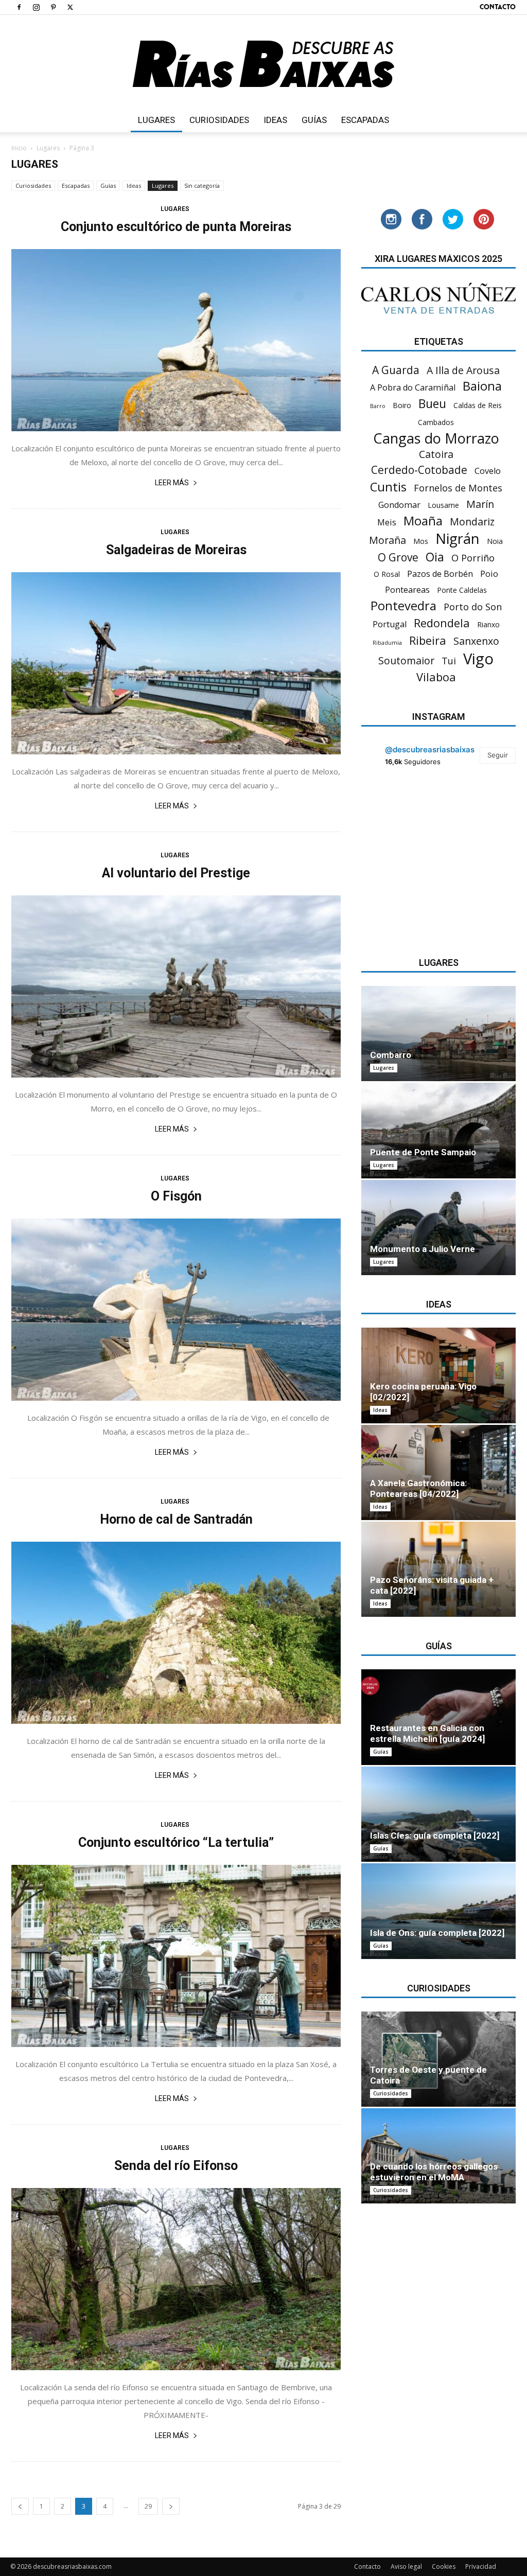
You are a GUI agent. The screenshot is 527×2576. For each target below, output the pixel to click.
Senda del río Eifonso (176, 2166)
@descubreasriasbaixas (430, 749)
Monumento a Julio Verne (423, 1249)
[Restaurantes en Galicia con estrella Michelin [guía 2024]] (438, 1717)
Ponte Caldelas (462, 590)
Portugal (390, 624)
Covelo (488, 471)
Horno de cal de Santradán (176, 1519)
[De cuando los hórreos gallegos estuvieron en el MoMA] (438, 2156)
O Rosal (387, 574)
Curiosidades (219, 120)
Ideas (275, 120)
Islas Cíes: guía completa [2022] (435, 1836)
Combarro (391, 1055)
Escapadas (365, 120)
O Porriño (473, 558)
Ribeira (428, 640)
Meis (387, 523)
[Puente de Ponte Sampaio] (438, 1130)
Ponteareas (407, 590)
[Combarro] (438, 1034)
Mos (421, 541)
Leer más (172, 483)
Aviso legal (406, 2566)
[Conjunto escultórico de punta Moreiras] (176, 340)
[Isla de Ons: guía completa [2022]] (438, 1911)
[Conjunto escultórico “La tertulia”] (176, 1956)
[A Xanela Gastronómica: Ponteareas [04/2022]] (438, 1472)
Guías (314, 120)
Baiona (482, 386)
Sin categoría (202, 186)
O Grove (398, 558)
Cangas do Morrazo (436, 438)
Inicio (19, 148)
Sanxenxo (476, 641)
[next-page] (171, 2506)
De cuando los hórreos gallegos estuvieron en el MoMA (434, 2172)
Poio (489, 574)
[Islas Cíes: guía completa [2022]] (438, 1814)
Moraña (388, 540)
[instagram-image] (387, 805)
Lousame (443, 505)
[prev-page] (20, 2506)
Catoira (436, 454)
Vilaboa (436, 677)
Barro (378, 406)
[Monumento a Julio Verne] (438, 1228)
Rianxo (488, 624)
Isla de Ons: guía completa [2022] (437, 1933)
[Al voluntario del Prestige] (176, 986)
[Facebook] (19, 7)
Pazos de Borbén (440, 574)
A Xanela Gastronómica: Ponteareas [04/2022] (418, 1488)
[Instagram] (36, 7)
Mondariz (472, 522)
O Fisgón (176, 1196)
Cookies (444, 2566)
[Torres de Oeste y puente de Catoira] (438, 2059)
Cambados (436, 422)
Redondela (442, 623)
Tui (449, 661)
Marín (480, 504)
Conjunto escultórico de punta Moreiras (176, 227)
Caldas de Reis (478, 405)
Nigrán (458, 539)
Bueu (432, 404)
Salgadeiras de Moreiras (176, 550)
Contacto (498, 7)
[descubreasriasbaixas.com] (263, 61)
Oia (435, 557)
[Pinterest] (53, 7)
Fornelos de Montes (458, 488)
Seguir (498, 755)
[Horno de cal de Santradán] (176, 1633)
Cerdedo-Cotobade (419, 470)
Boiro (402, 405)
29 (148, 2506)
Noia (495, 541)
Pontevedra (403, 606)
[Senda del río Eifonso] (176, 2279)
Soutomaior (406, 660)
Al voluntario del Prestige (176, 873)
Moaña (423, 521)
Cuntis (388, 487)
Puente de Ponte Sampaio (423, 1152)
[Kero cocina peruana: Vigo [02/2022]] (438, 1375)
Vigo (478, 659)
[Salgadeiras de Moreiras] (176, 663)
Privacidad (481, 2566)
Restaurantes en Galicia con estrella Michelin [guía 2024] (427, 1733)
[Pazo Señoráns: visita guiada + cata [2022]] (438, 1569)
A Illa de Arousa (463, 370)
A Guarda (396, 370)
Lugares (156, 120)
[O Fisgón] (176, 1310)
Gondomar (399, 505)
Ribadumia (387, 643)
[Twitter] (70, 7)
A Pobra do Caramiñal (413, 388)
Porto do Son (473, 607)
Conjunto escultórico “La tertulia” (176, 1842)
